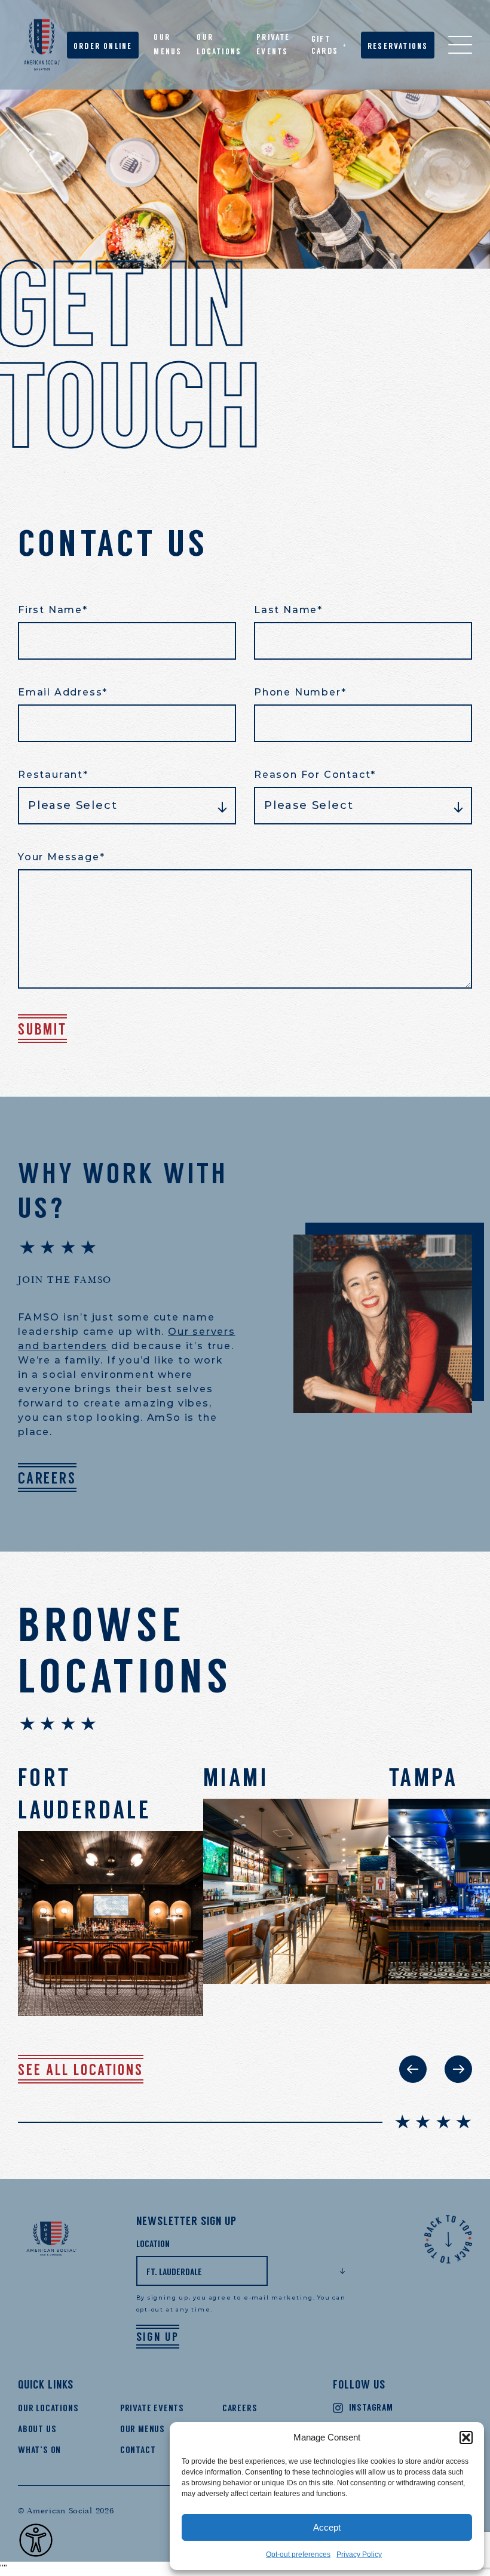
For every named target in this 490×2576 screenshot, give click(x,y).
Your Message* (61, 857)
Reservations (398, 46)
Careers (47, 1478)
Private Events (152, 2408)
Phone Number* (300, 692)
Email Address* (63, 692)
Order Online (103, 46)
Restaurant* (53, 775)
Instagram (371, 2407)
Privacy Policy (359, 2555)
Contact (138, 2450)
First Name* (53, 610)
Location (153, 2244)
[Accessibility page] (36, 2540)
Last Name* (288, 610)
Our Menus (143, 2429)
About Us (37, 2429)
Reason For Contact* (315, 775)
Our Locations (48, 2408)
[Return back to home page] (42, 45)
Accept (327, 2527)
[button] (466, 2437)
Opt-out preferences (298, 2555)
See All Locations (81, 2070)
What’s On (39, 2450)
